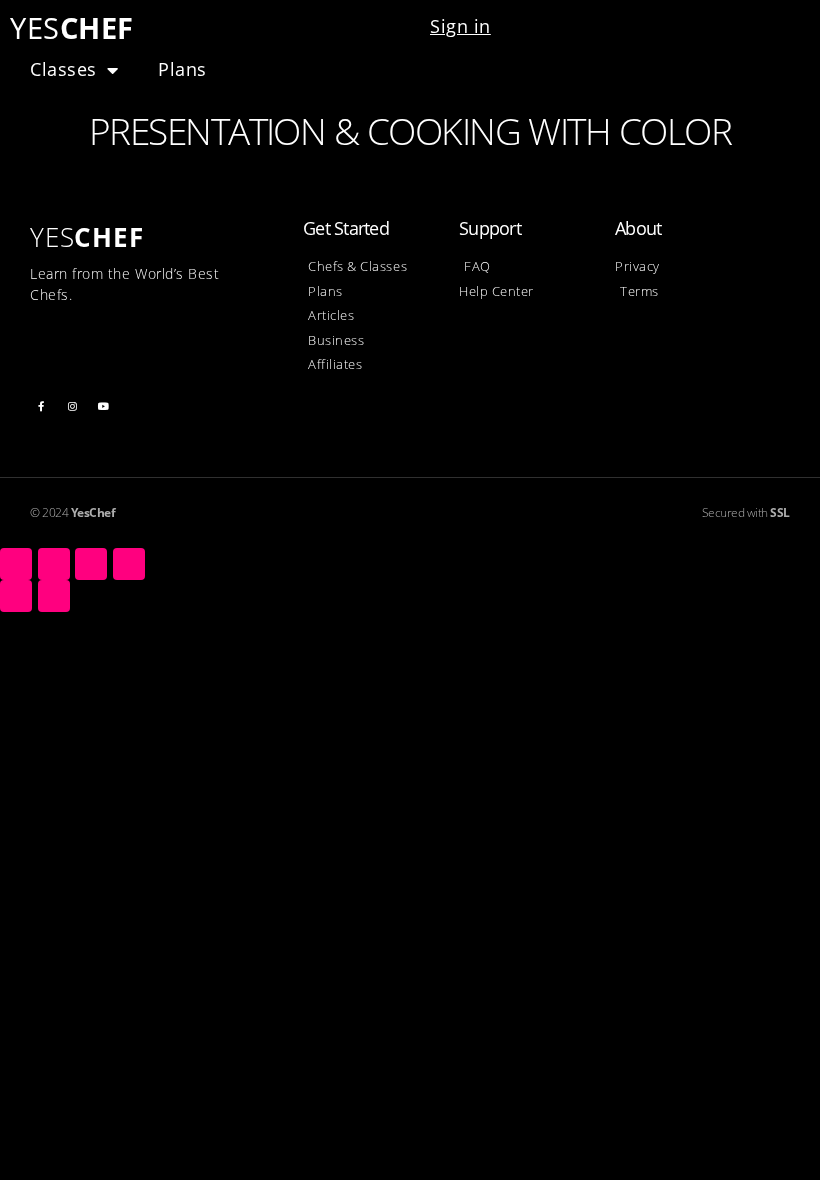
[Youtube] (104, 406)
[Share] (54, 564)
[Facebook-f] (41, 406)
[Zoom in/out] (129, 564)
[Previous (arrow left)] (16, 596)
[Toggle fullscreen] (91, 564)
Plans (182, 69)
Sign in (460, 26)
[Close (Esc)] (16, 564)
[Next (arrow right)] (54, 596)
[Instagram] (73, 406)
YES (72, 27)
